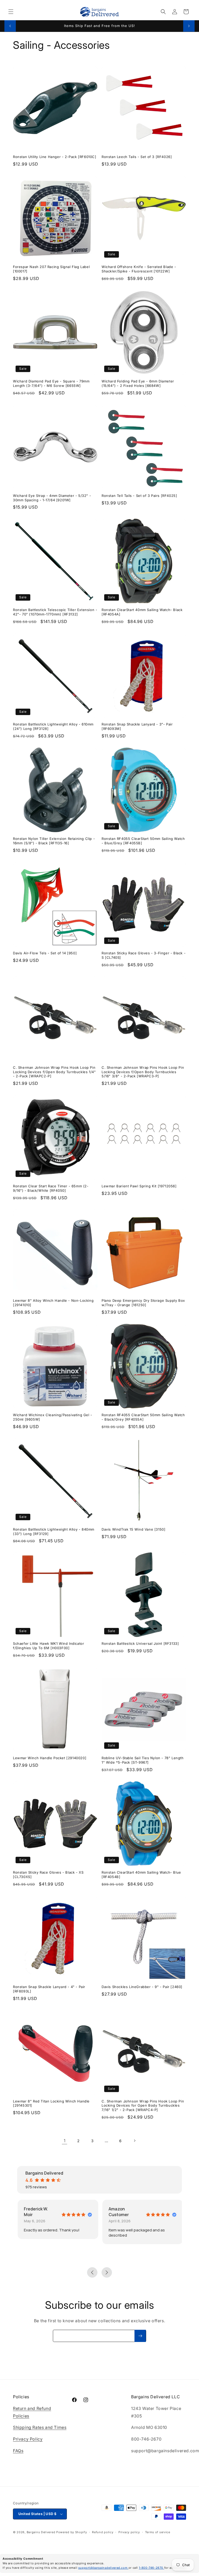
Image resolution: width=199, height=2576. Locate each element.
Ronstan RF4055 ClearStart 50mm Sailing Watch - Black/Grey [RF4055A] (143, 1417)
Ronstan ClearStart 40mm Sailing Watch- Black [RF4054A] (142, 612)
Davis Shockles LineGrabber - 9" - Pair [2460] (142, 1987)
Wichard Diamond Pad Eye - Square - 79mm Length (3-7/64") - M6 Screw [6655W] (51, 383)
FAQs (18, 2451)
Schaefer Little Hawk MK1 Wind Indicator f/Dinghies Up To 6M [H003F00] (48, 1646)
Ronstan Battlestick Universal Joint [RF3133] (140, 1643)
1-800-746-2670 (152, 2568)
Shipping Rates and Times (40, 2427)
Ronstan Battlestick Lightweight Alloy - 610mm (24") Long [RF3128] (53, 726)
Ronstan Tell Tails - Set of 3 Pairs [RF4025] (139, 496)
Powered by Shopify (72, 2532)
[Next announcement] (189, 26)
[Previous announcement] (10, 26)
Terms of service (158, 2532)
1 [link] (65, 2141)
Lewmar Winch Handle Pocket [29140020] (50, 1758)
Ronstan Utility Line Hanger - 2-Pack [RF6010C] (55, 157)
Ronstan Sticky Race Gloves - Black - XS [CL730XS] (48, 1875)
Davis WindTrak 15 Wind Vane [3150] (133, 1529)
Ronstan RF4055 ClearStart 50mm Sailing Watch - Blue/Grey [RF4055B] (143, 841)
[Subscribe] (140, 2336)
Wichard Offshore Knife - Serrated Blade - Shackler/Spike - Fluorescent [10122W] (139, 269)
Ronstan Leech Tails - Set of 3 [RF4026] (137, 157)
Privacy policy (129, 2532)
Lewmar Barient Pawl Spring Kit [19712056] (139, 1186)
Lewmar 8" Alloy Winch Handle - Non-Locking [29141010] (53, 1303)
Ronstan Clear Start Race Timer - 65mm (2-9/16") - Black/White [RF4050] (51, 1188)
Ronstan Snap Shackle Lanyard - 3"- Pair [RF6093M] (137, 726)
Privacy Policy (28, 2439)
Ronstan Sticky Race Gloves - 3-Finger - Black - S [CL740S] (144, 955)
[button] (11, 12)
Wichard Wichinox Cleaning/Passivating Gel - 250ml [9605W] (53, 1417)
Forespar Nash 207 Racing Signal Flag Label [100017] (51, 269)
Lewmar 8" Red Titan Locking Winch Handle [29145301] (51, 2103)
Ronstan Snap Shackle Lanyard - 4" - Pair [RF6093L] (49, 1989)
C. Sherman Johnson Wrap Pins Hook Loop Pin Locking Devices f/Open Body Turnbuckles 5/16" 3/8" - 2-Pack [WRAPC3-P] (143, 1072)
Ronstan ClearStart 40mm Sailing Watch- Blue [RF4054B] (141, 1875)
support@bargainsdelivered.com (103, 2568)
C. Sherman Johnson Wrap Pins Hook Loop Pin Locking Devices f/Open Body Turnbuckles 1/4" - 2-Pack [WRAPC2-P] (54, 1072)
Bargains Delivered (41, 2532)
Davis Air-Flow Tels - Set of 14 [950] (45, 953)
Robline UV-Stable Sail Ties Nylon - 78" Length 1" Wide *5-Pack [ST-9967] (143, 1760)
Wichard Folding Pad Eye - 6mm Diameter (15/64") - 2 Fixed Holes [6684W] (138, 383)
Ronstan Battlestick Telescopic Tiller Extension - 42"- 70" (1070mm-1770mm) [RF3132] (55, 612)
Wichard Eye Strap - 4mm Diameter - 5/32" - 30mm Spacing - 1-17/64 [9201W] (52, 498)
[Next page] (134, 2141)
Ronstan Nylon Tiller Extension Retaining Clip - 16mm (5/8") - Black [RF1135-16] (54, 841)
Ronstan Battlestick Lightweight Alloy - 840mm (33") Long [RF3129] (54, 1532)
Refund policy (103, 2532)
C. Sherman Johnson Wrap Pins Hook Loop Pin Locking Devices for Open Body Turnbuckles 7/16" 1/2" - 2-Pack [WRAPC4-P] (143, 2106)
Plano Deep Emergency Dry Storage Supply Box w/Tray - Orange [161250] (143, 1303)
